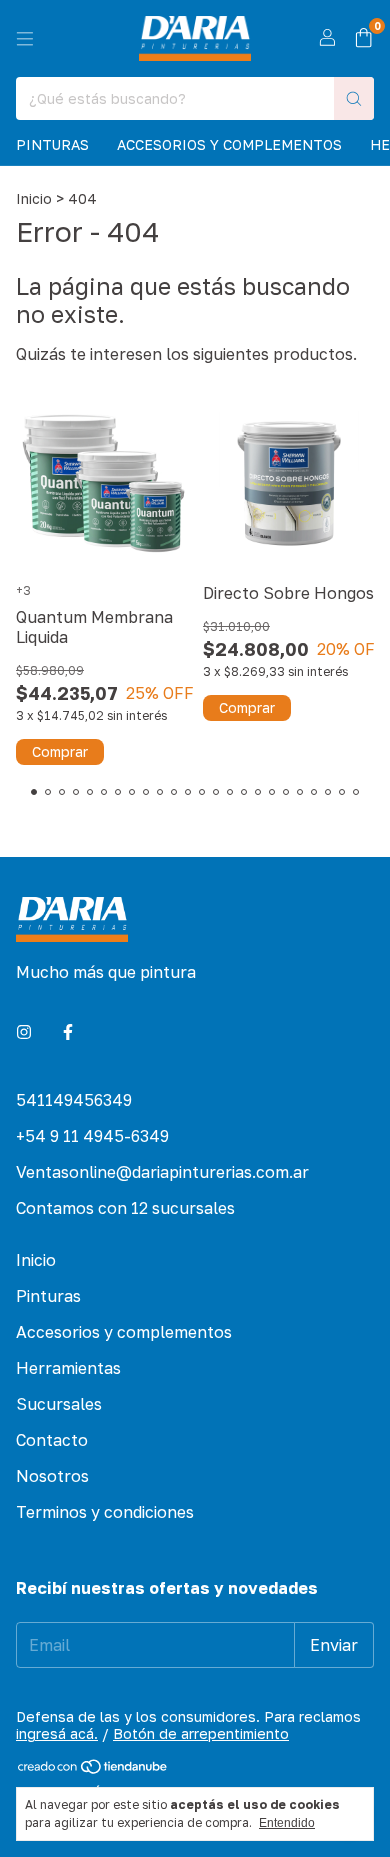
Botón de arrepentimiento (201, 1733)
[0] (363, 39)
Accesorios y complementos (229, 144)
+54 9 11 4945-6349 (92, 1136)
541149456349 (74, 1100)
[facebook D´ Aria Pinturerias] (68, 1032)
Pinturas (52, 144)
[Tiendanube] (93, 1769)
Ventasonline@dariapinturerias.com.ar (162, 1172)
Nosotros (52, 1476)
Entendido (287, 1823)
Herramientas (68, 1368)
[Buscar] (354, 98)
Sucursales (59, 1404)
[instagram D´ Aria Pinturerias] (24, 1032)
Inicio (34, 198)
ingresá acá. (57, 1733)
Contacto (52, 1440)
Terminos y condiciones (105, 1512)
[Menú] (25, 39)
